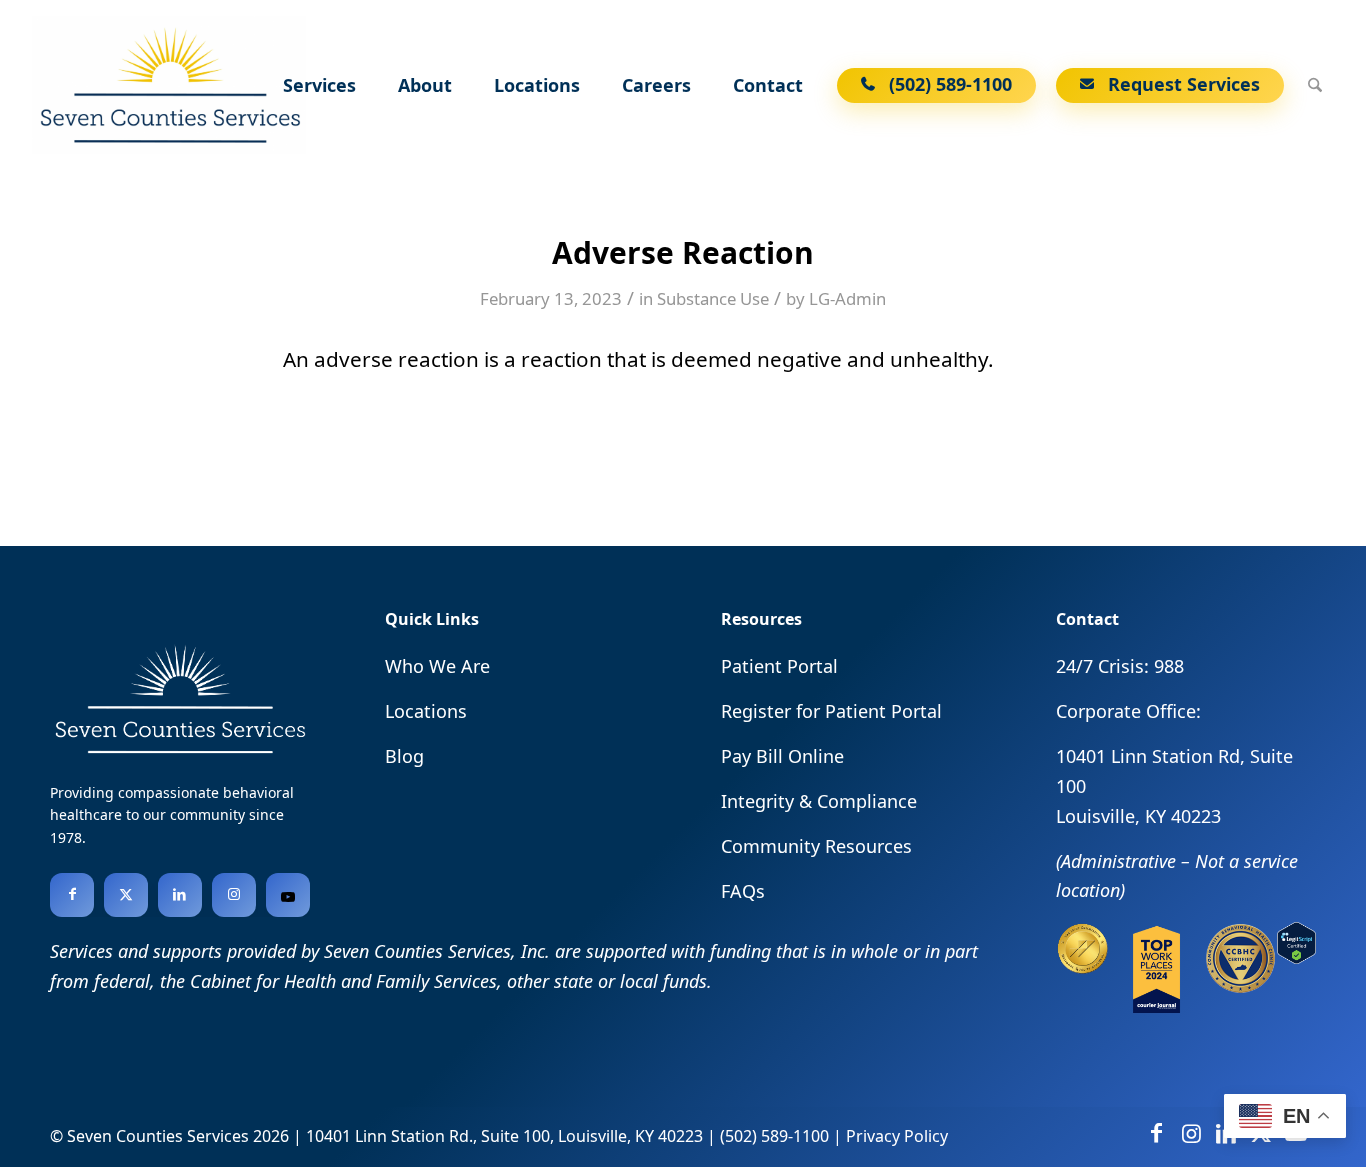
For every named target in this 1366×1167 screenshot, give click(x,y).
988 (1169, 666)
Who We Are (437, 666)
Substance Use (713, 298)
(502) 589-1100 (774, 1136)
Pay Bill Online (782, 756)
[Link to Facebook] (72, 895)
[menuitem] (322, 85)
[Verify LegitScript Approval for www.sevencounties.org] (1296, 957)
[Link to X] (126, 895)
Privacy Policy (897, 1136)
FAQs (743, 891)
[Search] (1315, 85)
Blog (404, 756)
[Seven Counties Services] (169, 85)
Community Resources (816, 846)
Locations (426, 711)
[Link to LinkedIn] (180, 895)
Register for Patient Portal (831, 711)
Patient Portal (779, 666)
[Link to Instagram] (234, 895)
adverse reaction (396, 359)
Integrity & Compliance (819, 801)
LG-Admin (847, 298)
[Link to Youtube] (288, 895)
